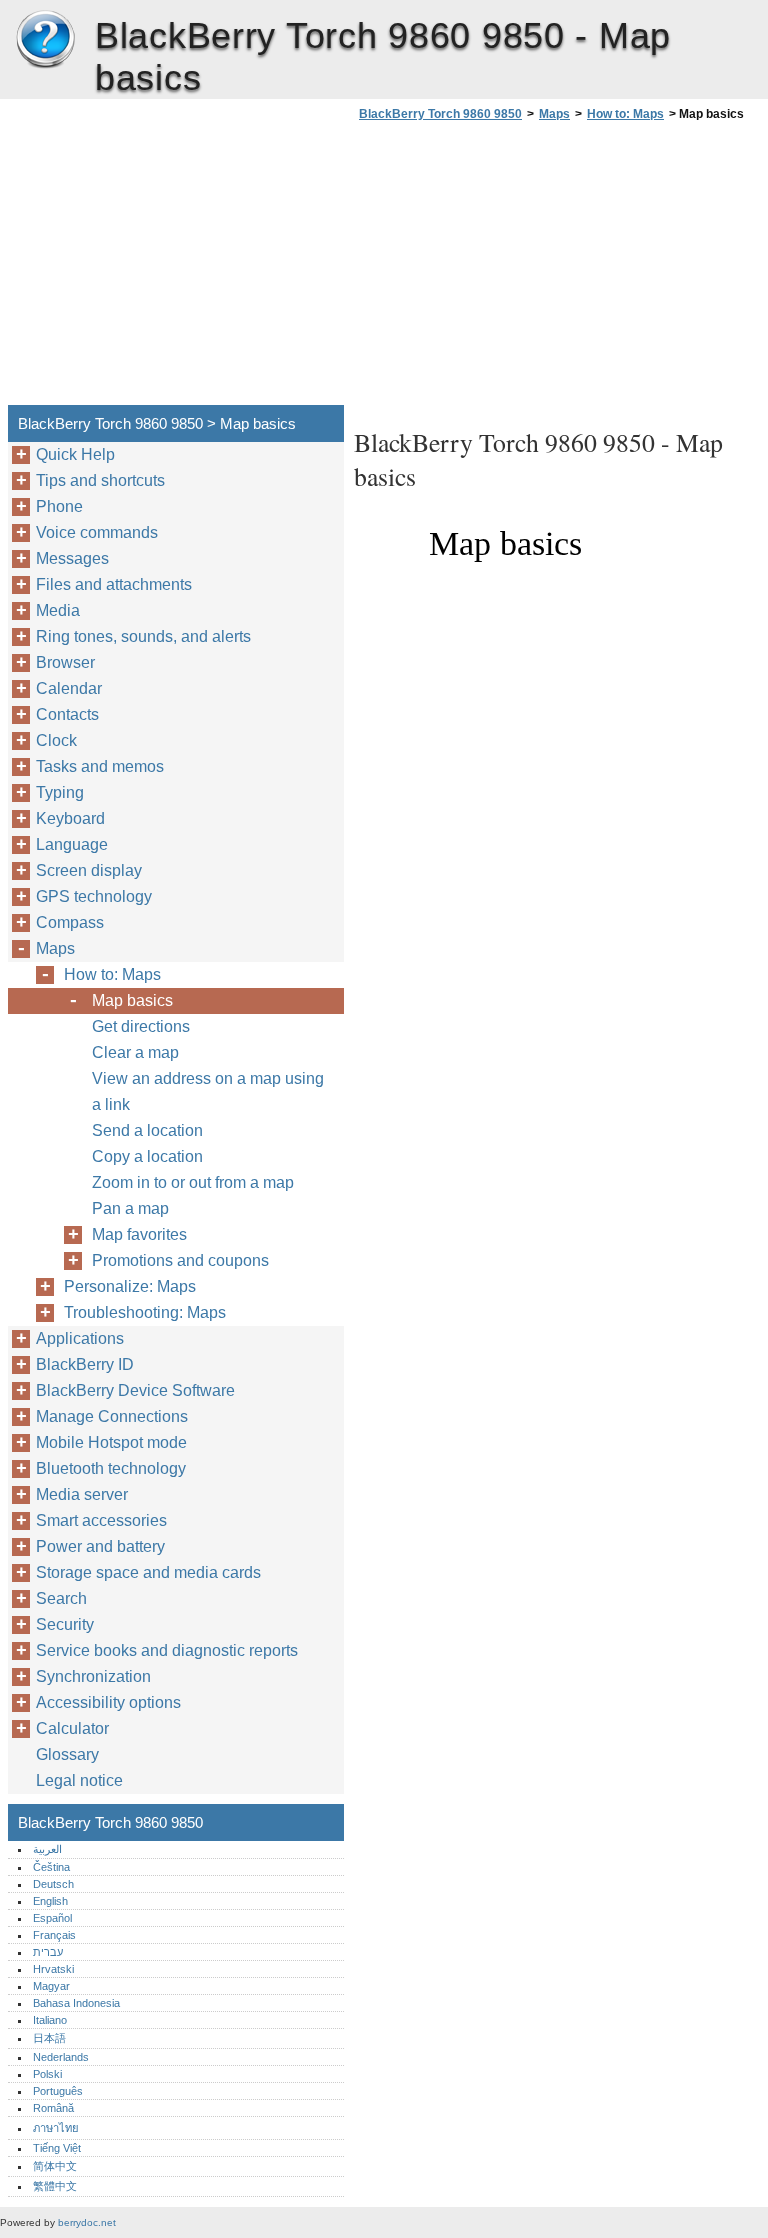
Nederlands (61, 2057)
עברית (48, 1952)
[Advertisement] (522, 269)
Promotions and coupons (180, 1260)
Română (53, 2108)
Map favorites (139, 1234)
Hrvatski (53, 1969)
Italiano (50, 2020)
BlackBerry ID (85, 1364)
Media (58, 610)
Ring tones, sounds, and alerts (143, 636)
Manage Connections (112, 1416)
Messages (72, 558)
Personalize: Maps (130, 1286)
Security (65, 1624)
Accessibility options (108, 1702)
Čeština (51, 1867)
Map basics (132, 1000)
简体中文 (55, 2166)
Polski (47, 2074)
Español (52, 1918)
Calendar (69, 688)
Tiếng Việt (57, 2148)
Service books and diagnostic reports (167, 1650)
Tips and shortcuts (100, 480)
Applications (80, 1338)
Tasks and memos (100, 766)
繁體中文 (55, 2186)
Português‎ (58, 2091)
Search (61, 1598)
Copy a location (147, 1156)
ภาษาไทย (56, 2128)
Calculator (72, 1728)
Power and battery (100, 1546)
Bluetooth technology (111, 1468)
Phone (59, 506)
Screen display (89, 870)
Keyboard (70, 818)
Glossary (67, 1754)
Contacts (67, 714)
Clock (56, 740)
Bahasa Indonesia (76, 2003)
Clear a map (135, 1052)
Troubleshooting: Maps (145, 1312)
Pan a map (130, 1208)
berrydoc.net (87, 2222)
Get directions (141, 1026)
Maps (554, 114)
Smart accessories (101, 1520)
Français (54, 1935)
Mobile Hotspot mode (111, 1442)
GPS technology (94, 896)
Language (72, 844)
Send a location (147, 1130)
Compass (70, 922)
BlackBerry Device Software (135, 1390)
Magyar (51, 1986)
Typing (60, 792)
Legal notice (79, 1780)
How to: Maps (625, 114)
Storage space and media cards (148, 1572)
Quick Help (75, 454)
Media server (82, 1494)
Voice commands (97, 532)
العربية (47, 1849)
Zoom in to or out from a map (193, 1182)
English (50, 1901)
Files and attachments (114, 584)
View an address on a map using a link (208, 1091)
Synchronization (93, 1676)
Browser (65, 662)
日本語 (49, 2038)
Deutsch (53, 1884)
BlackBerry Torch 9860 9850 (45, 40)
